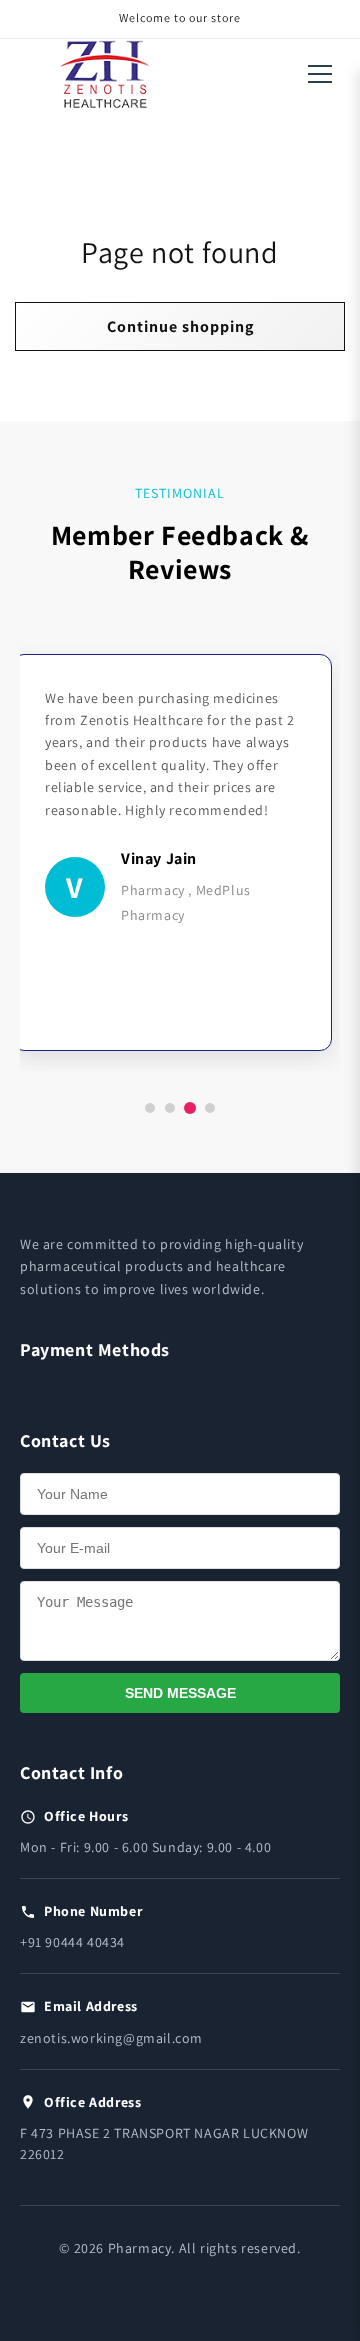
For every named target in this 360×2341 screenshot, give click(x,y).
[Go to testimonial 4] (210, 1108)
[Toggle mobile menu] (320, 74)
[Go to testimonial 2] (170, 1108)
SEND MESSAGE (180, 1693)
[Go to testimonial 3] (190, 1108)
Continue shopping (180, 326)
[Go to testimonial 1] (150, 1108)
